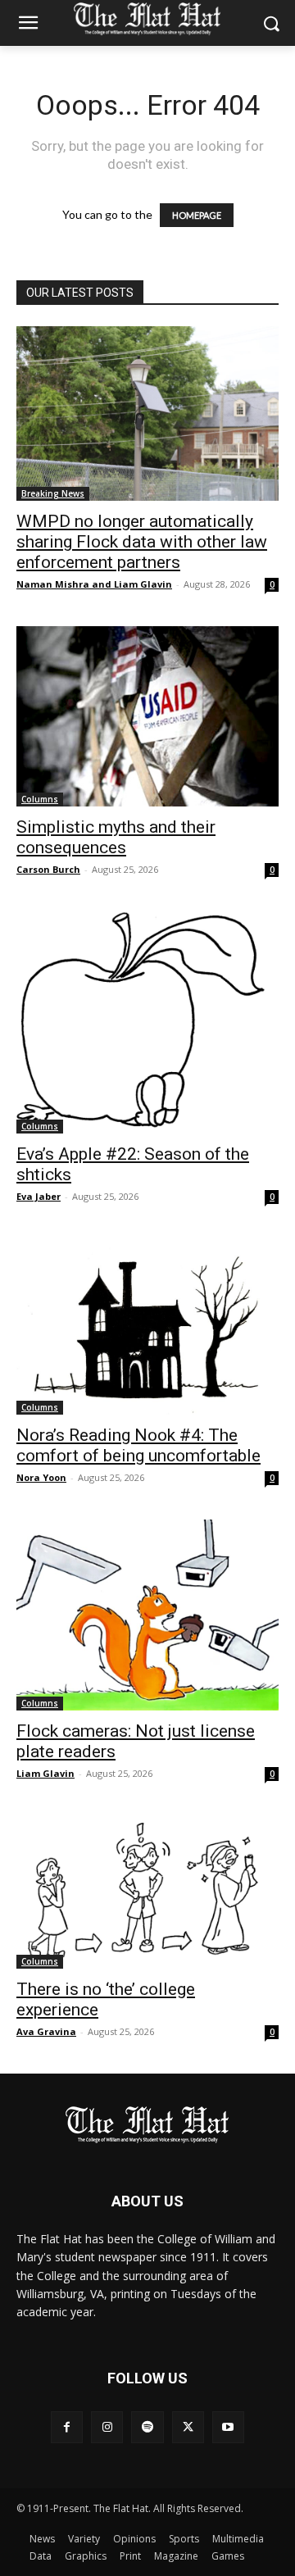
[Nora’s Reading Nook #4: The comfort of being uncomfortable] (147, 1327)
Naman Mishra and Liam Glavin (94, 584)
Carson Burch (48, 869)
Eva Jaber (39, 1196)
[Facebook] (67, 2427)
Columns (40, 799)
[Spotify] (147, 2427)
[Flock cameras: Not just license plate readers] (147, 1615)
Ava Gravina (46, 2031)
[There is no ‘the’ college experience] (147, 1892)
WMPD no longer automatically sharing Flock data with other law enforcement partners (142, 542)
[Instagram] (107, 2427)
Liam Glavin (45, 1773)
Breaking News (53, 493)
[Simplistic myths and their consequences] (147, 716)
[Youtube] (228, 2427)
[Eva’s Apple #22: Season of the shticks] (147, 1022)
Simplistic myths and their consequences (116, 837)
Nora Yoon (41, 1477)
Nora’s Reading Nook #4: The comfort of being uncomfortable (138, 1445)
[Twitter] (188, 2427)
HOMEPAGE (197, 215)
